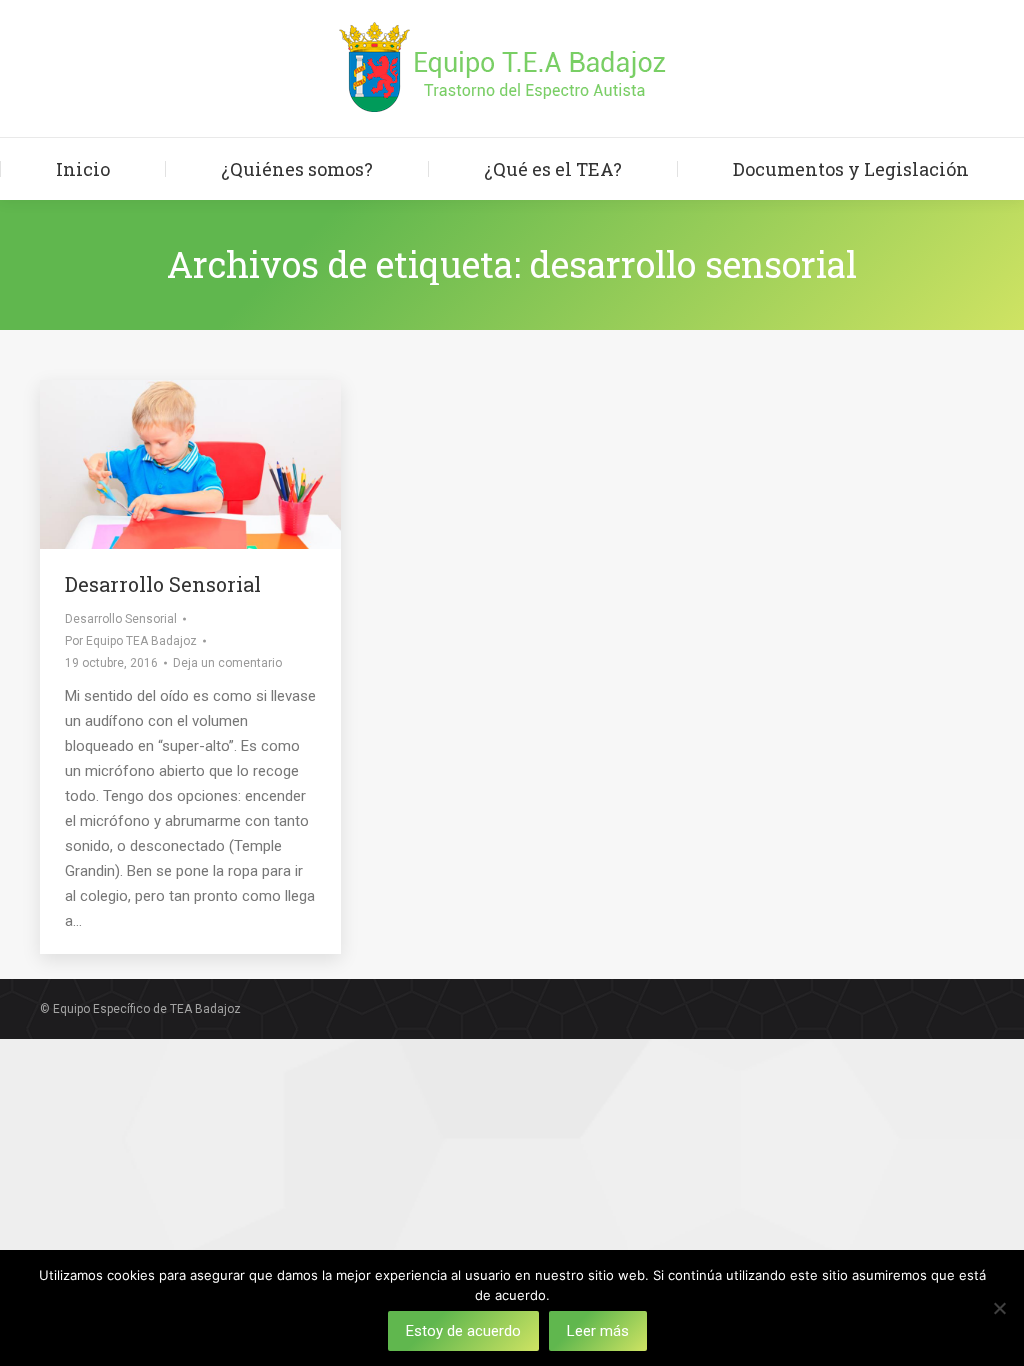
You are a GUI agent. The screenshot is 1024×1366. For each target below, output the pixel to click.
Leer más (598, 1331)
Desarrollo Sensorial (163, 584)
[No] (999, 1308)
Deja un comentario (227, 663)
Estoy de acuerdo (463, 1331)
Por (131, 641)
